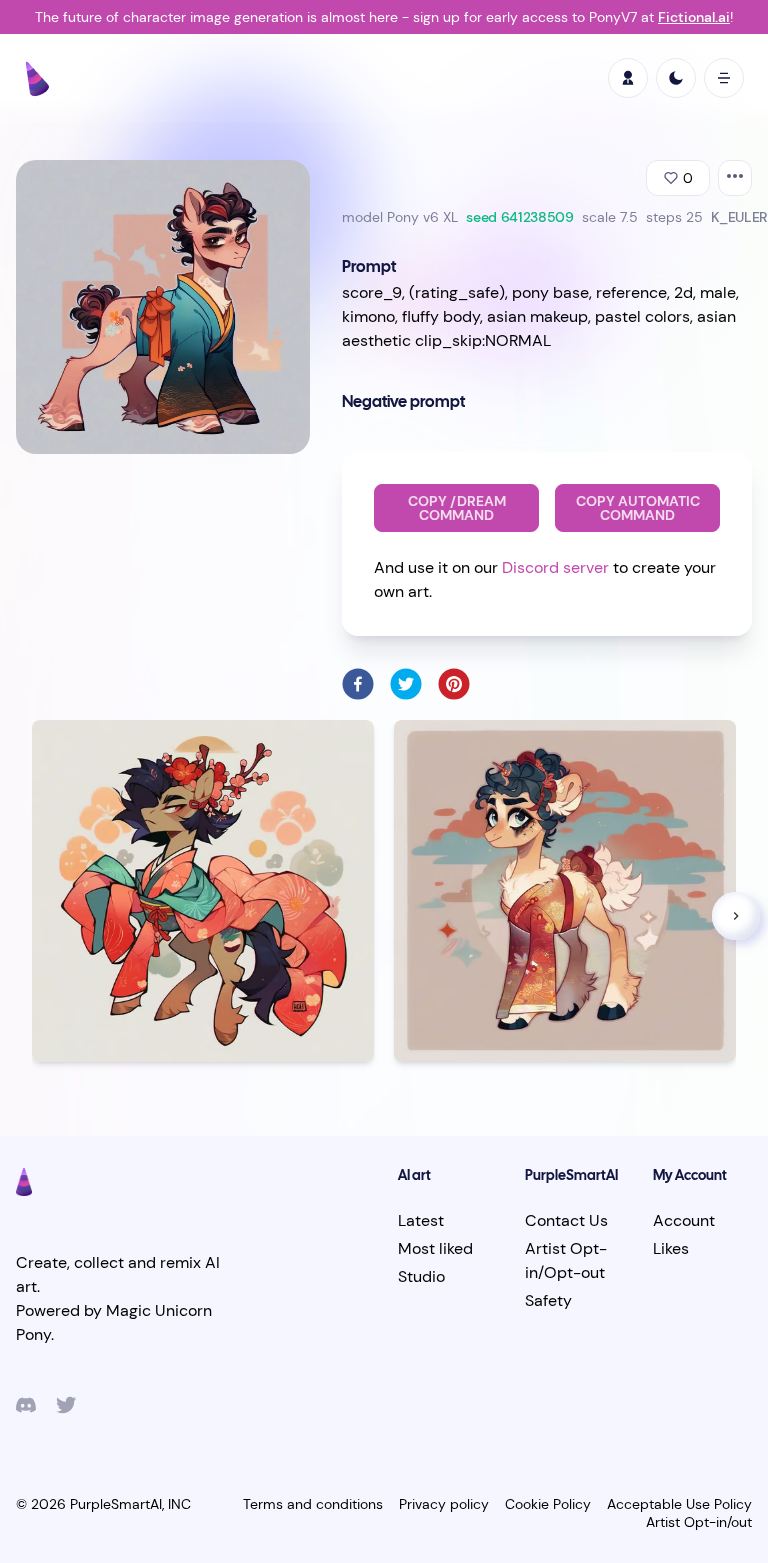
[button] (736, 916)
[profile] (628, 78)
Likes (671, 1248)
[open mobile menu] (724, 78)
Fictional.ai (694, 17)
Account (684, 1220)
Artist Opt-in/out (699, 1522)
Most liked (435, 1248)
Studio (421, 1276)
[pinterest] (454, 684)
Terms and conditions (313, 1504)
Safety (548, 1300)
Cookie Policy (548, 1504)
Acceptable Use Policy (679, 1504)
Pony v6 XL (422, 217)
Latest (421, 1220)
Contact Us (566, 1220)
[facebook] (358, 684)
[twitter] (406, 684)
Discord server (555, 567)
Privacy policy (444, 1504)
